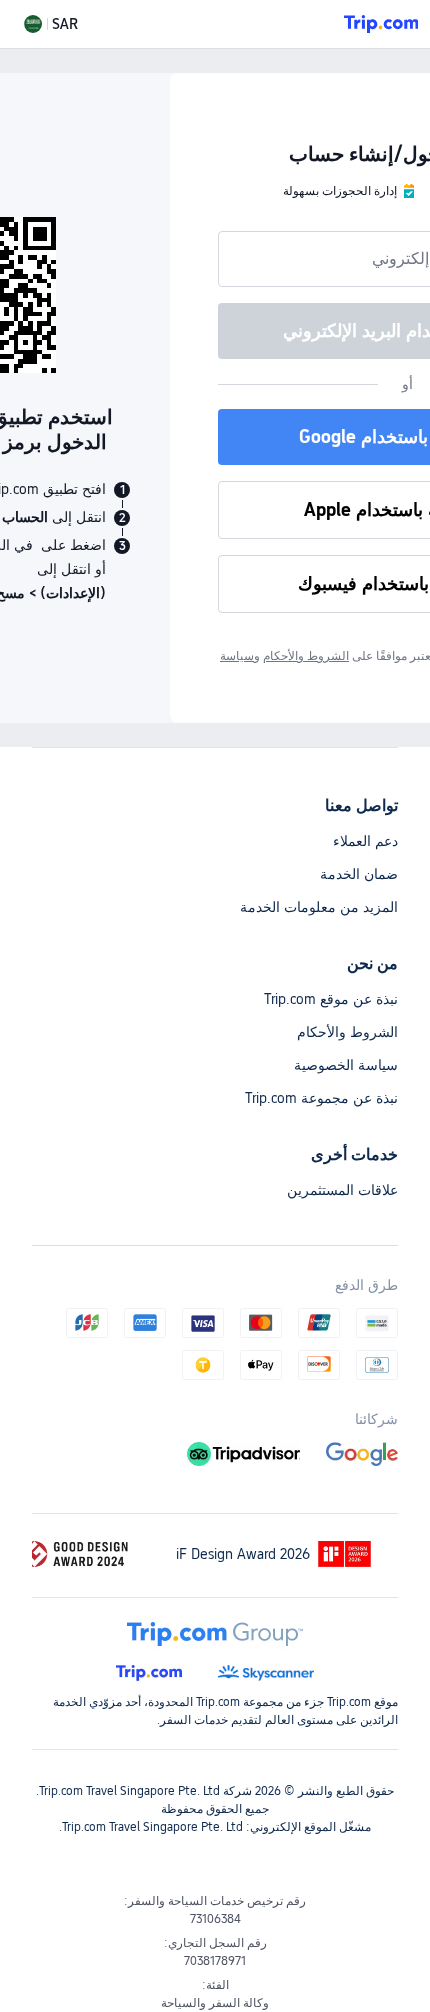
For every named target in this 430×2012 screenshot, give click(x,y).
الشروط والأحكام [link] (306, 656)
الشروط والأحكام (347, 1032)
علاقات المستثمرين (342, 1190)
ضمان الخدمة (359, 874)
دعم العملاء (365, 841)
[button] (50, 24)
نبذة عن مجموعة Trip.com (321, 1098)
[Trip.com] (381, 24)
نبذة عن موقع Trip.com (331, 999)
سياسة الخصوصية (346, 1065)
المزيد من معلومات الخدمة (319, 907)
